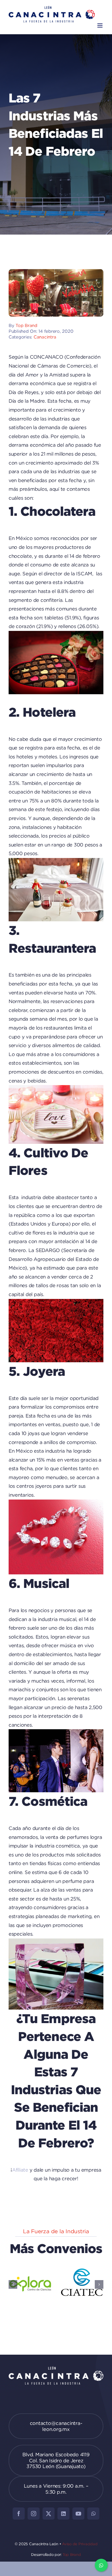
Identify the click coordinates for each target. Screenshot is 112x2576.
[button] (13, 2284)
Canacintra (45, 337)
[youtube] (78, 2514)
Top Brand (26, 325)
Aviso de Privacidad (80, 2544)
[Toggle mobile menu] (100, 25)
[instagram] (34, 2514)
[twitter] (49, 2514)
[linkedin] (63, 2514)
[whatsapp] (93, 2514)
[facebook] (19, 2514)
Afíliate (20, 2170)
